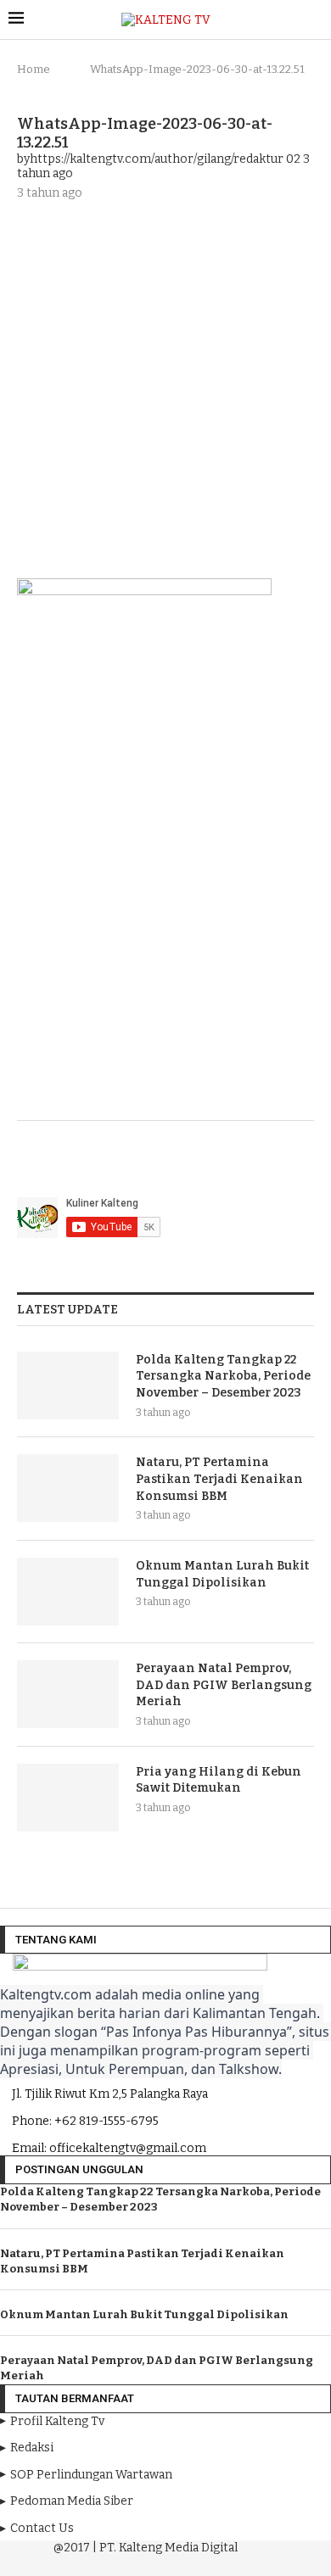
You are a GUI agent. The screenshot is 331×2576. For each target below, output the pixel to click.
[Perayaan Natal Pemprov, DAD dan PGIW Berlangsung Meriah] (68, 1694)
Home (34, 69)
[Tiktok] (213, 2563)
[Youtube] (167, 2563)
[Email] (191, 2563)
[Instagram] (143, 2563)
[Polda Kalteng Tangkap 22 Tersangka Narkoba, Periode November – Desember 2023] (68, 1386)
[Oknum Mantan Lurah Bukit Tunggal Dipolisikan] (68, 1592)
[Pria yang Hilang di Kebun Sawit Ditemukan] (68, 1798)
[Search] (314, 20)
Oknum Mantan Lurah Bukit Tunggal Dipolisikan (222, 1574)
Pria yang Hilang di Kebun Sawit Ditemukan (219, 1780)
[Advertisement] (165, 388)
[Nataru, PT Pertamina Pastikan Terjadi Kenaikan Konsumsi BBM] (68, 1488)
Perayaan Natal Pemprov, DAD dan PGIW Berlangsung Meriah (224, 1685)
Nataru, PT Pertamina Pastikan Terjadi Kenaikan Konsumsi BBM (219, 1479)
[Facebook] (120, 2563)
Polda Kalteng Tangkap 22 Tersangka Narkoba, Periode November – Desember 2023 (223, 1376)
